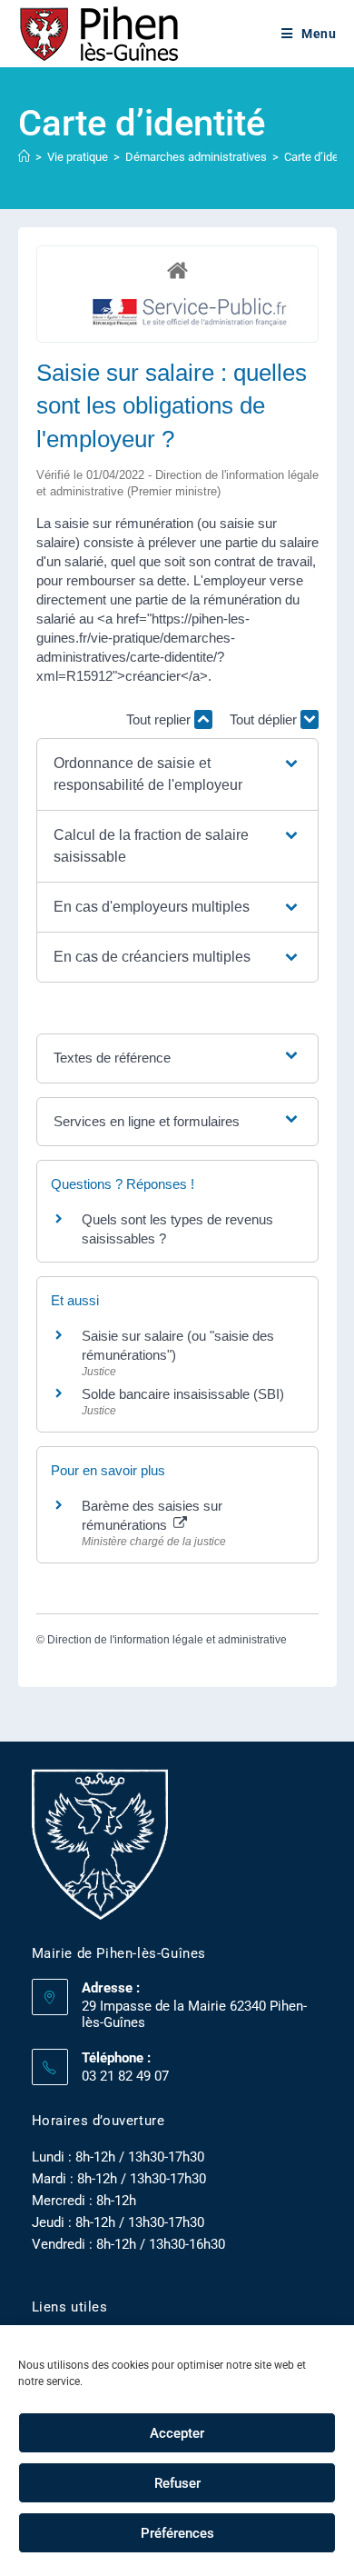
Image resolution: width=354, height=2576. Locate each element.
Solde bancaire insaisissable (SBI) (183, 1394)
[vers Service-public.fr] (191, 313)
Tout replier (160, 719)
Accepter (177, 2433)
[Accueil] (24, 157)
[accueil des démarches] (177, 270)
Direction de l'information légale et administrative (167, 1640)
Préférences (177, 2533)
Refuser (177, 2483)
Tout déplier (265, 719)
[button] (177, 774)
